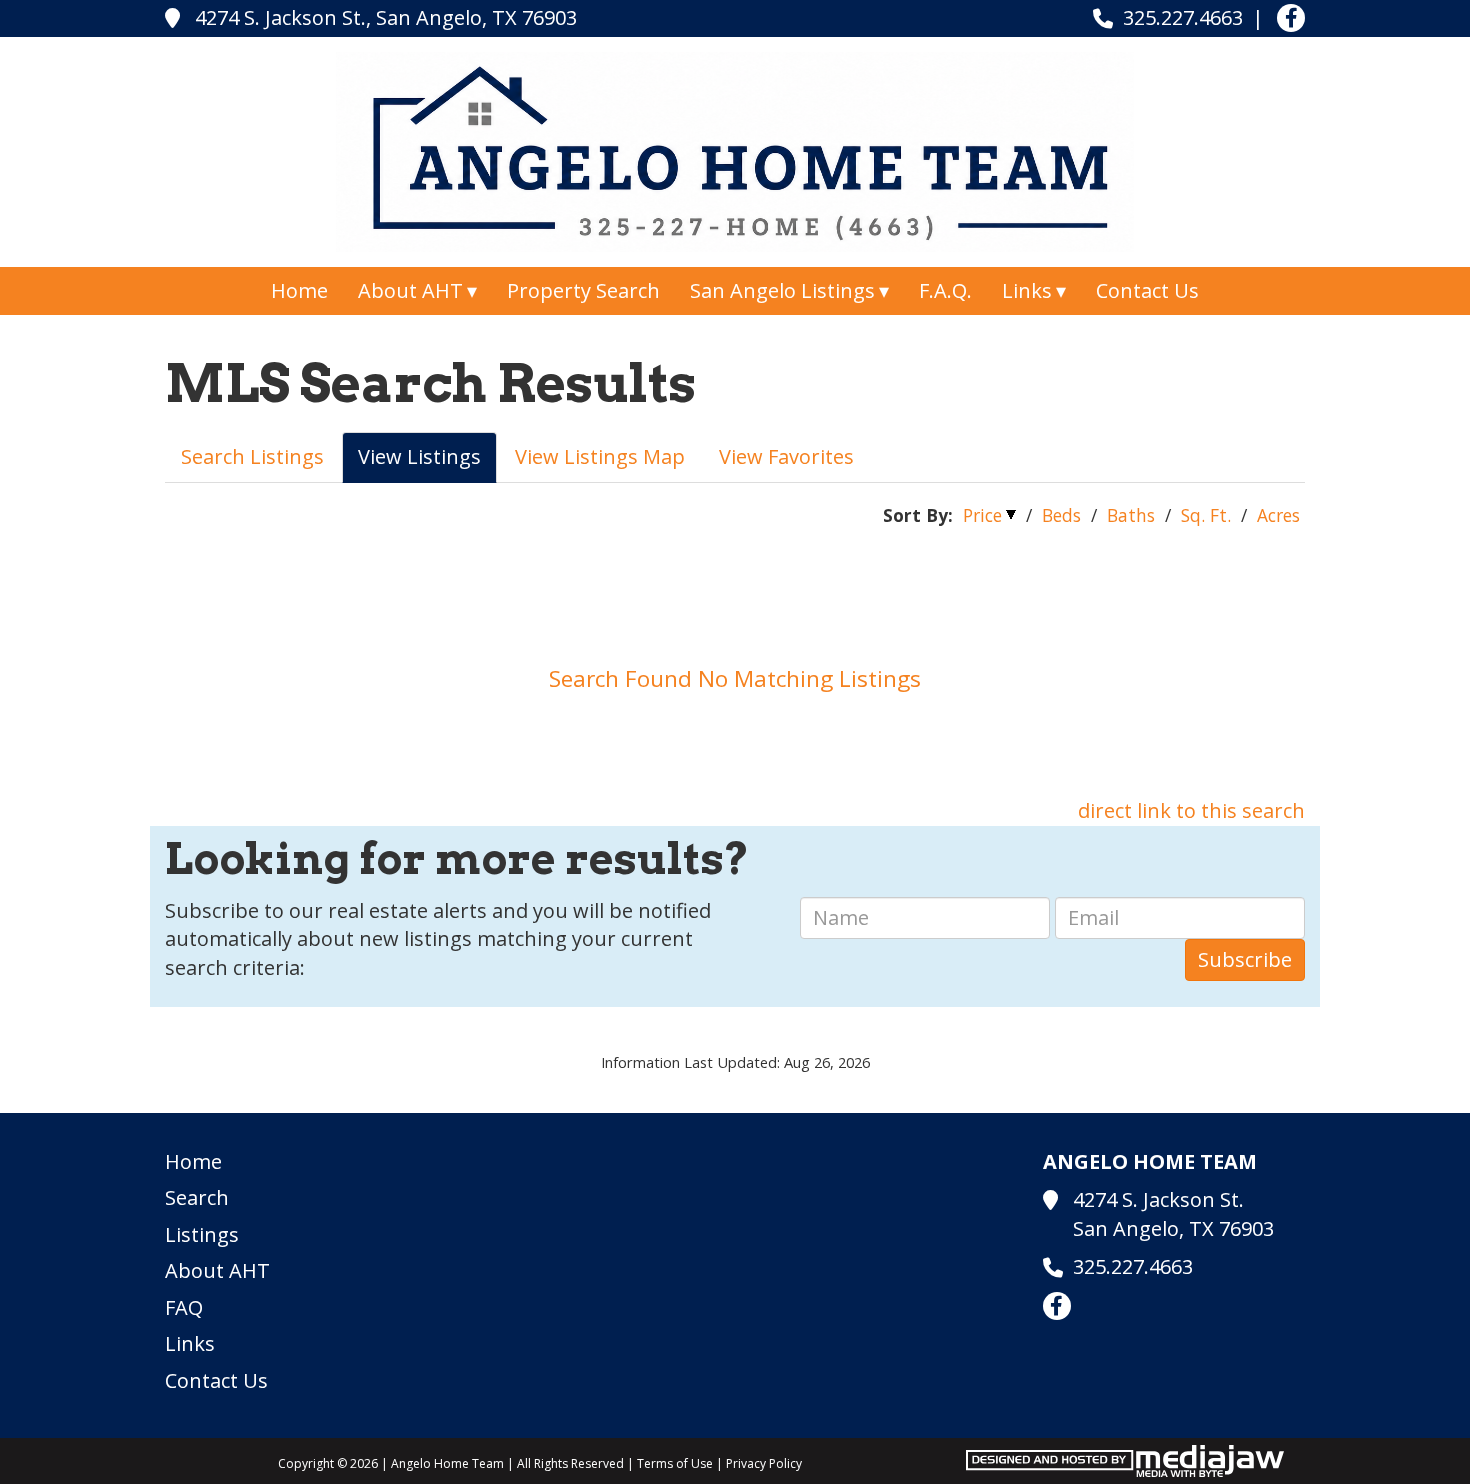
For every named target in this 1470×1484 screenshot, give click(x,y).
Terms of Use (675, 1463)
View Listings (419, 456)
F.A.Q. (945, 290)
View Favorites (786, 456)
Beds (1061, 515)
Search (197, 1197)
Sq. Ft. (1206, 515)
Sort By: (918, 515)
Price (982, 515)
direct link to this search (1191, 810)
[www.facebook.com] (1291, 18)
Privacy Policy (764, 1463)
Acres (1278, 515)
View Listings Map (600, 456)
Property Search (583, 290)
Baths (1131, 515)
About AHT (217, 1270)
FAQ (184, 1307)
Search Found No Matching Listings (735, 678)
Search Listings (252, 456)
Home (299, 290)
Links (190, 1343)
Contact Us (1147, 290)
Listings (202, 1234)
